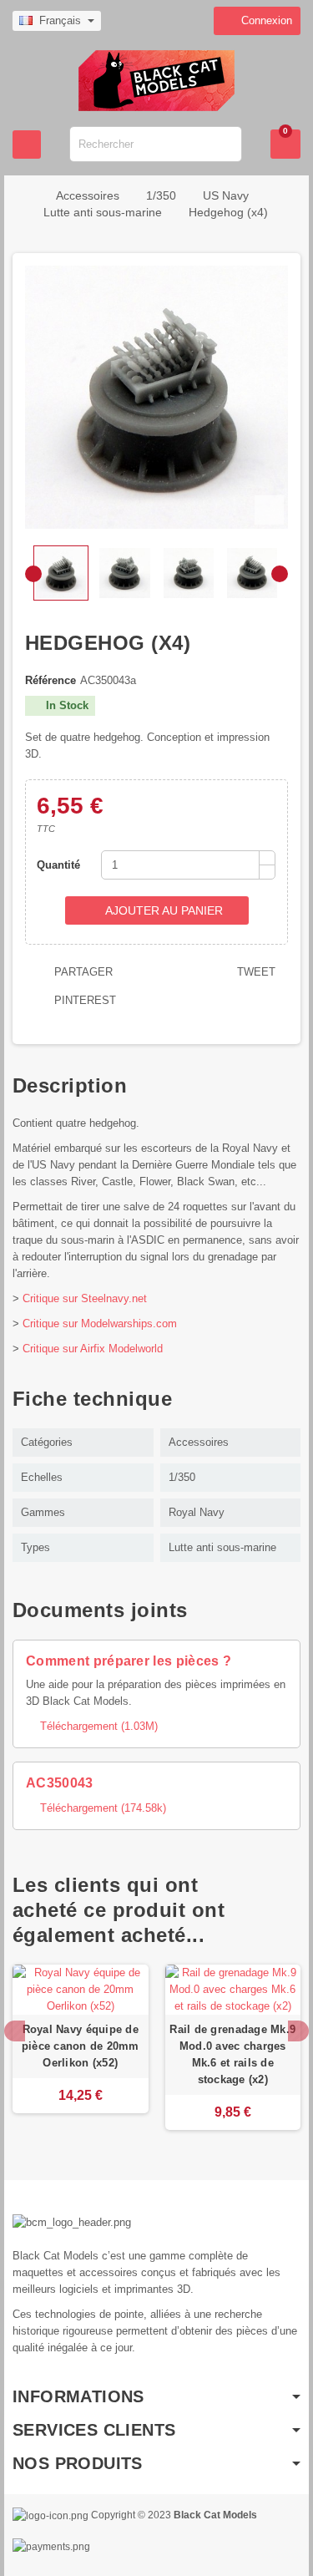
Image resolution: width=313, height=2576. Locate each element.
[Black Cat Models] (156, 80)
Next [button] (298, 2031)
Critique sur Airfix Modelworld (93, 1349)
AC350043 (60, 1783)
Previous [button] (15, 2031)
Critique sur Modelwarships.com (100, 1323)
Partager (82, 972)
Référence (50, 680)
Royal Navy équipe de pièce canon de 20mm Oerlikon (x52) (81, 2046)
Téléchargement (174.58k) (96, 1808)
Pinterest (83, 1000)
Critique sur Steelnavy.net (85, 1298)
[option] (81, 2047)
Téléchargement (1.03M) (92, 1726)
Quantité (58, 865)
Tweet (255, 972)
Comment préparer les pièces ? (129, 1661)
